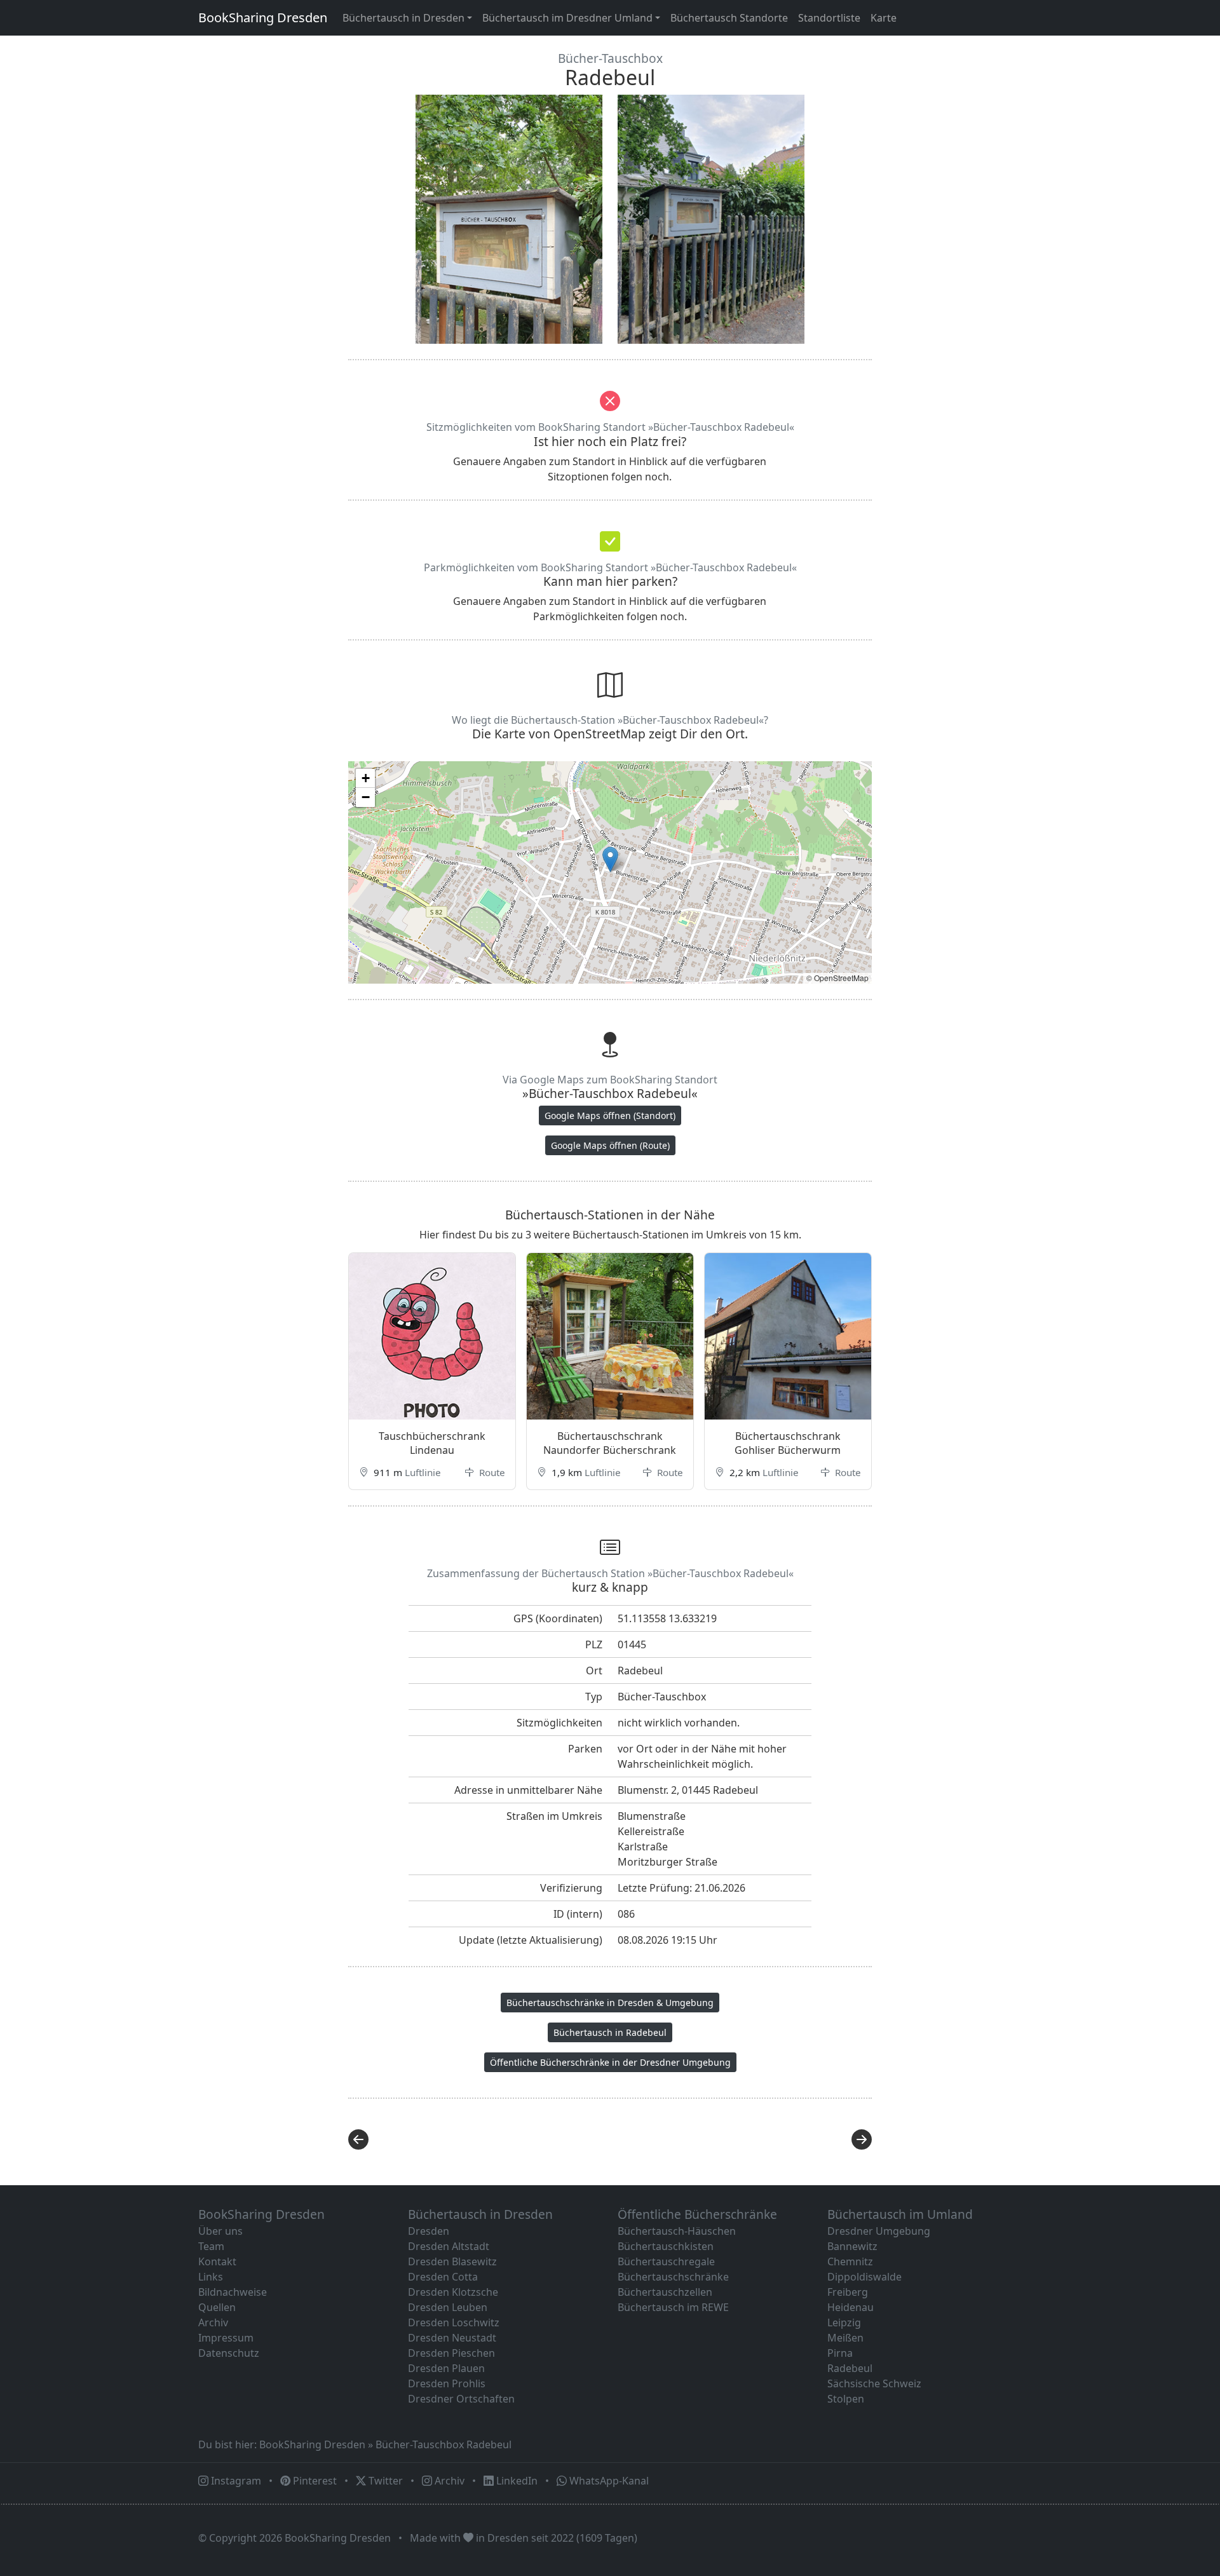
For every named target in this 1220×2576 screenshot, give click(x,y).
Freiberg (848, 2292)
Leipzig (844, 2322)
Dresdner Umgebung (879, 2231)
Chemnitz (850, 2261)
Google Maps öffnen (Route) (610, 1145)
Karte (884, 18)
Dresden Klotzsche (453, 2292)
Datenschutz (229, 2353)
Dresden (429, 2231)
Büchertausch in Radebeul (610, 2032)
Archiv (213, 2322)
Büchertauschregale (666, 2261)
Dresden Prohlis (447, 2383)
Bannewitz (852, 2246)
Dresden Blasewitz (452, 2261)
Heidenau (851, 2307)
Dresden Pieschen (451, 2353)
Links (211, 2277)
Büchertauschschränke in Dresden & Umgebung (610, 2003)
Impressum (226, 2338)
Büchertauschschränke (673, 2277)
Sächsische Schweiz (874, 2383)
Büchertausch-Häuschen (677, 2231)
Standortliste (829, 18)
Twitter (384, 2481)
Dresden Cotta (443, 2277)
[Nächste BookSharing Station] (745, 2139)
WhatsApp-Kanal (608, 2481)
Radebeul (850, 2368)
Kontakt (217, 2261)
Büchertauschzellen (665, 2292)
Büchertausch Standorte (729, 18)
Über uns (220, 2231)
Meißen (845, 2338)
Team (211, 2246)
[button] (610, 859)
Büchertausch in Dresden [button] (403, 18)
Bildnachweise (233, 2292)
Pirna (840, 2353)
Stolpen (846, 2399)
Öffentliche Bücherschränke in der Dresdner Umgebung (610, 2062)
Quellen (217, 2307)
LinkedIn (516, 2481)
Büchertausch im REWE (673, 2307)
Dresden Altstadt (449, 2246)
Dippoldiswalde (864, 2277)
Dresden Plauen (446, 2368)
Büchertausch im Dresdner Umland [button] (567, 18)
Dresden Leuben (448, 2307)
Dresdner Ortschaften (461, 2399)
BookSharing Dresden (263, 17)
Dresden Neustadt (452, 2338)
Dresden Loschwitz (454, 2322)
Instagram (235, 2481)
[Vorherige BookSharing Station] (475, 2139)
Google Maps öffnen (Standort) (610, 1115)
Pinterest (314, 2481)
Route (491, 1472)
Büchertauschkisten (666, 2246)
